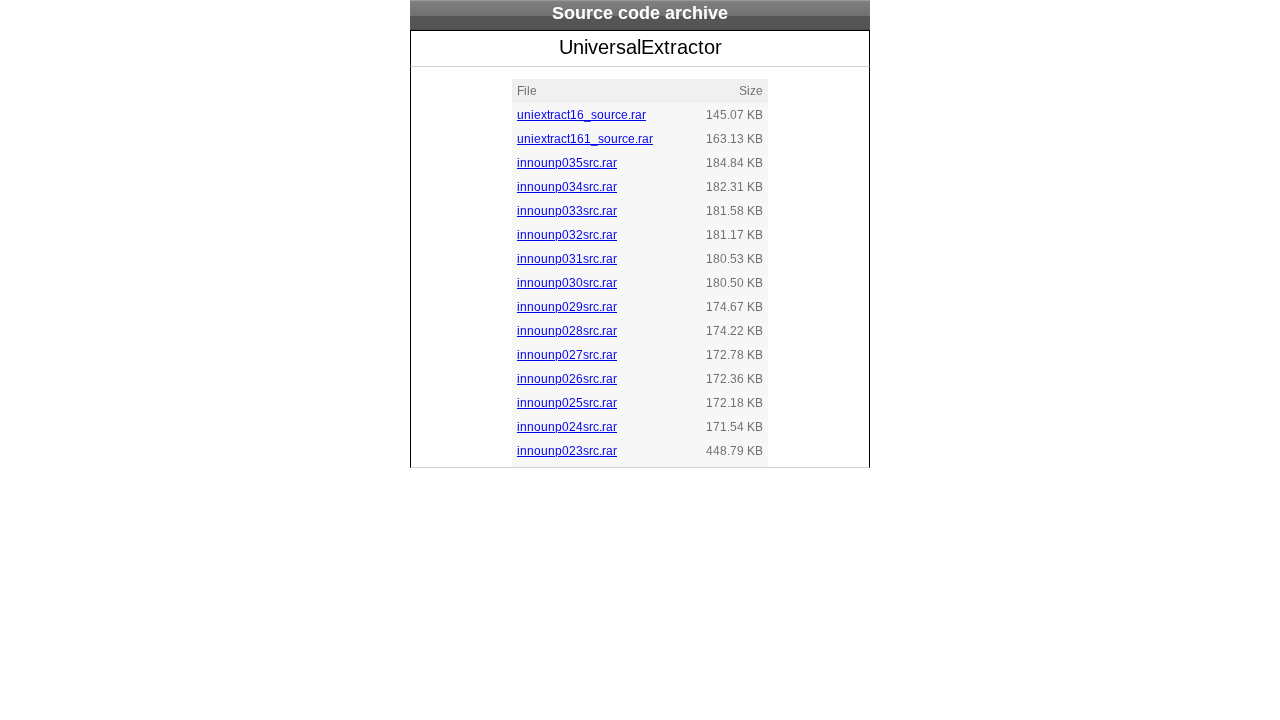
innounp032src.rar (567, 235)
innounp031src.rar (567, 259)
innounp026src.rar (567, 379)
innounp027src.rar (567, 355)
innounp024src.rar (567, 427)
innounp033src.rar (567, 211)
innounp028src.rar (567, 331)
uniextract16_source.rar (581, 115)
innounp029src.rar (567, 307)
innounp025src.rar (567, 403)
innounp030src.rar (567, 283)
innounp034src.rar (567, 187)
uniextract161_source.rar (585, 139)
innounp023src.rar (567, 451)
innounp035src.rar (567, 163)
